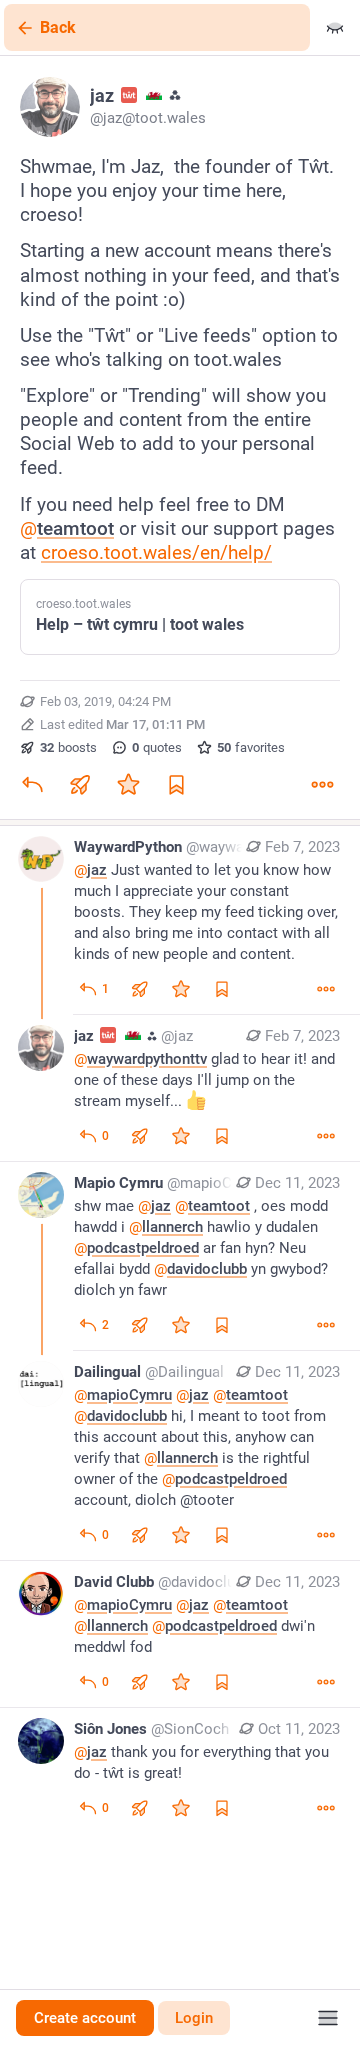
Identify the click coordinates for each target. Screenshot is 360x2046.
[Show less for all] (335, 27)
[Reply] (32, 785)
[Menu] (328, 2018)
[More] (322, 785)
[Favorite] (128, 785)
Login (194, 2018)
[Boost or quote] (80, 785)
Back (58, 27)
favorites (251, 747)
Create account (85, 2018)
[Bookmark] (176, 785)
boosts (68, 747)
